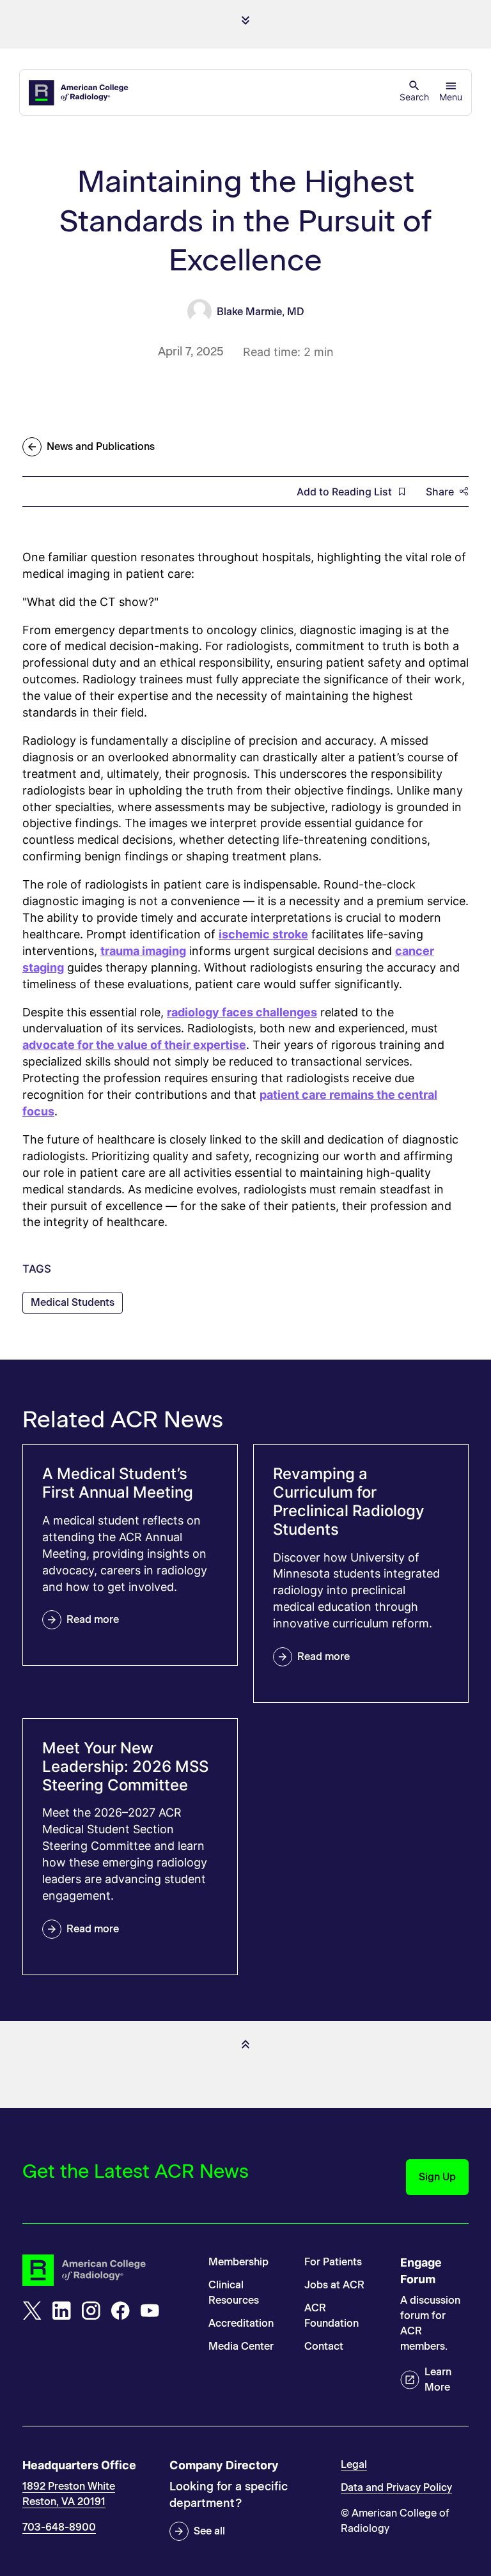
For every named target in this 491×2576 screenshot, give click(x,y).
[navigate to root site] (106, 2270)
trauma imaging (143, 951)
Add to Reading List (344, 492)
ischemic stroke (263, 934)
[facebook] (120, 2311)
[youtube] (150, 2311)
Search (414, 97)
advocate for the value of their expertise (134, 1045)
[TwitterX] (32, 2311)
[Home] (79, 93)
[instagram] (91, 2311)
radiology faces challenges (242, 1012)
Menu (451, 97)
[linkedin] (61, 2311)
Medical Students (73, 1302)
